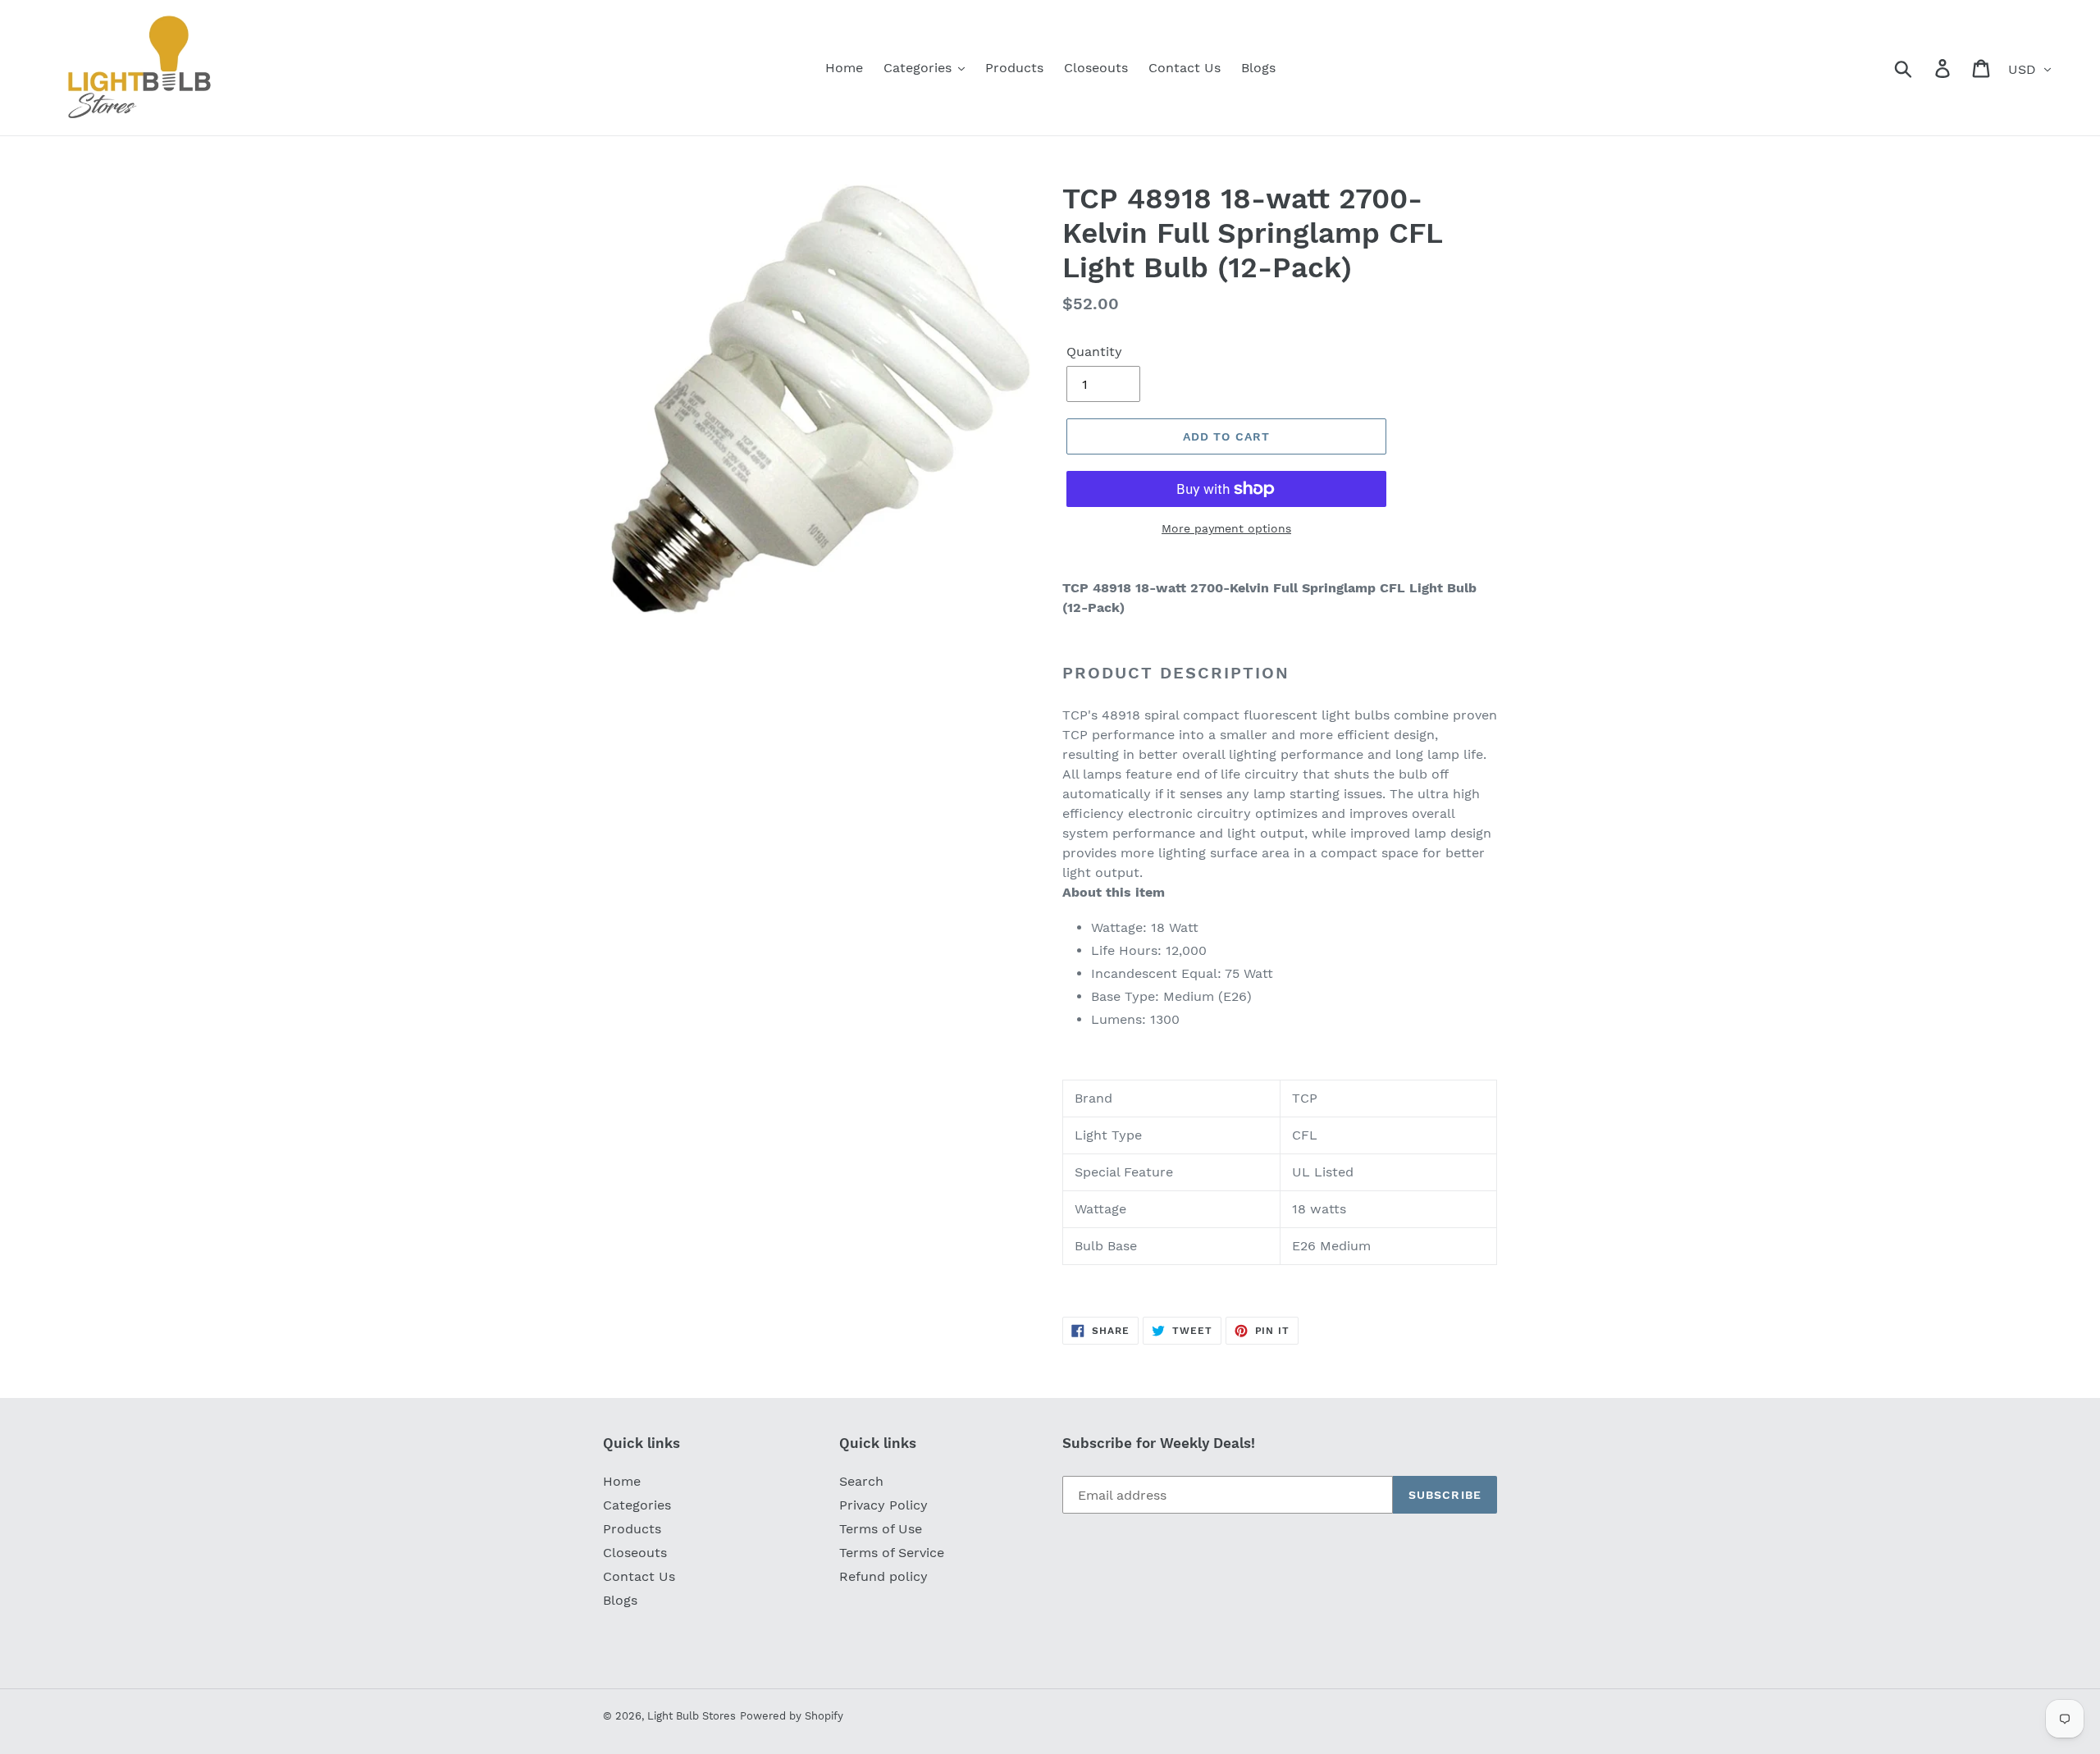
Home (622, 1481)
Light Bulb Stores (692, 1716)
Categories (637, 1505)
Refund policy (883, 1576)
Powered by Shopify (792, 1716)
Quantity (1094, 352)
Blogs (620, 1600)
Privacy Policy (883, 1505)
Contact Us (639, 1576)
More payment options (1226, 528)
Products (632, 1529)
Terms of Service (892, 1553)
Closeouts (635, 1553)
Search (861, 1481)
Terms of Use (881, 1529)
